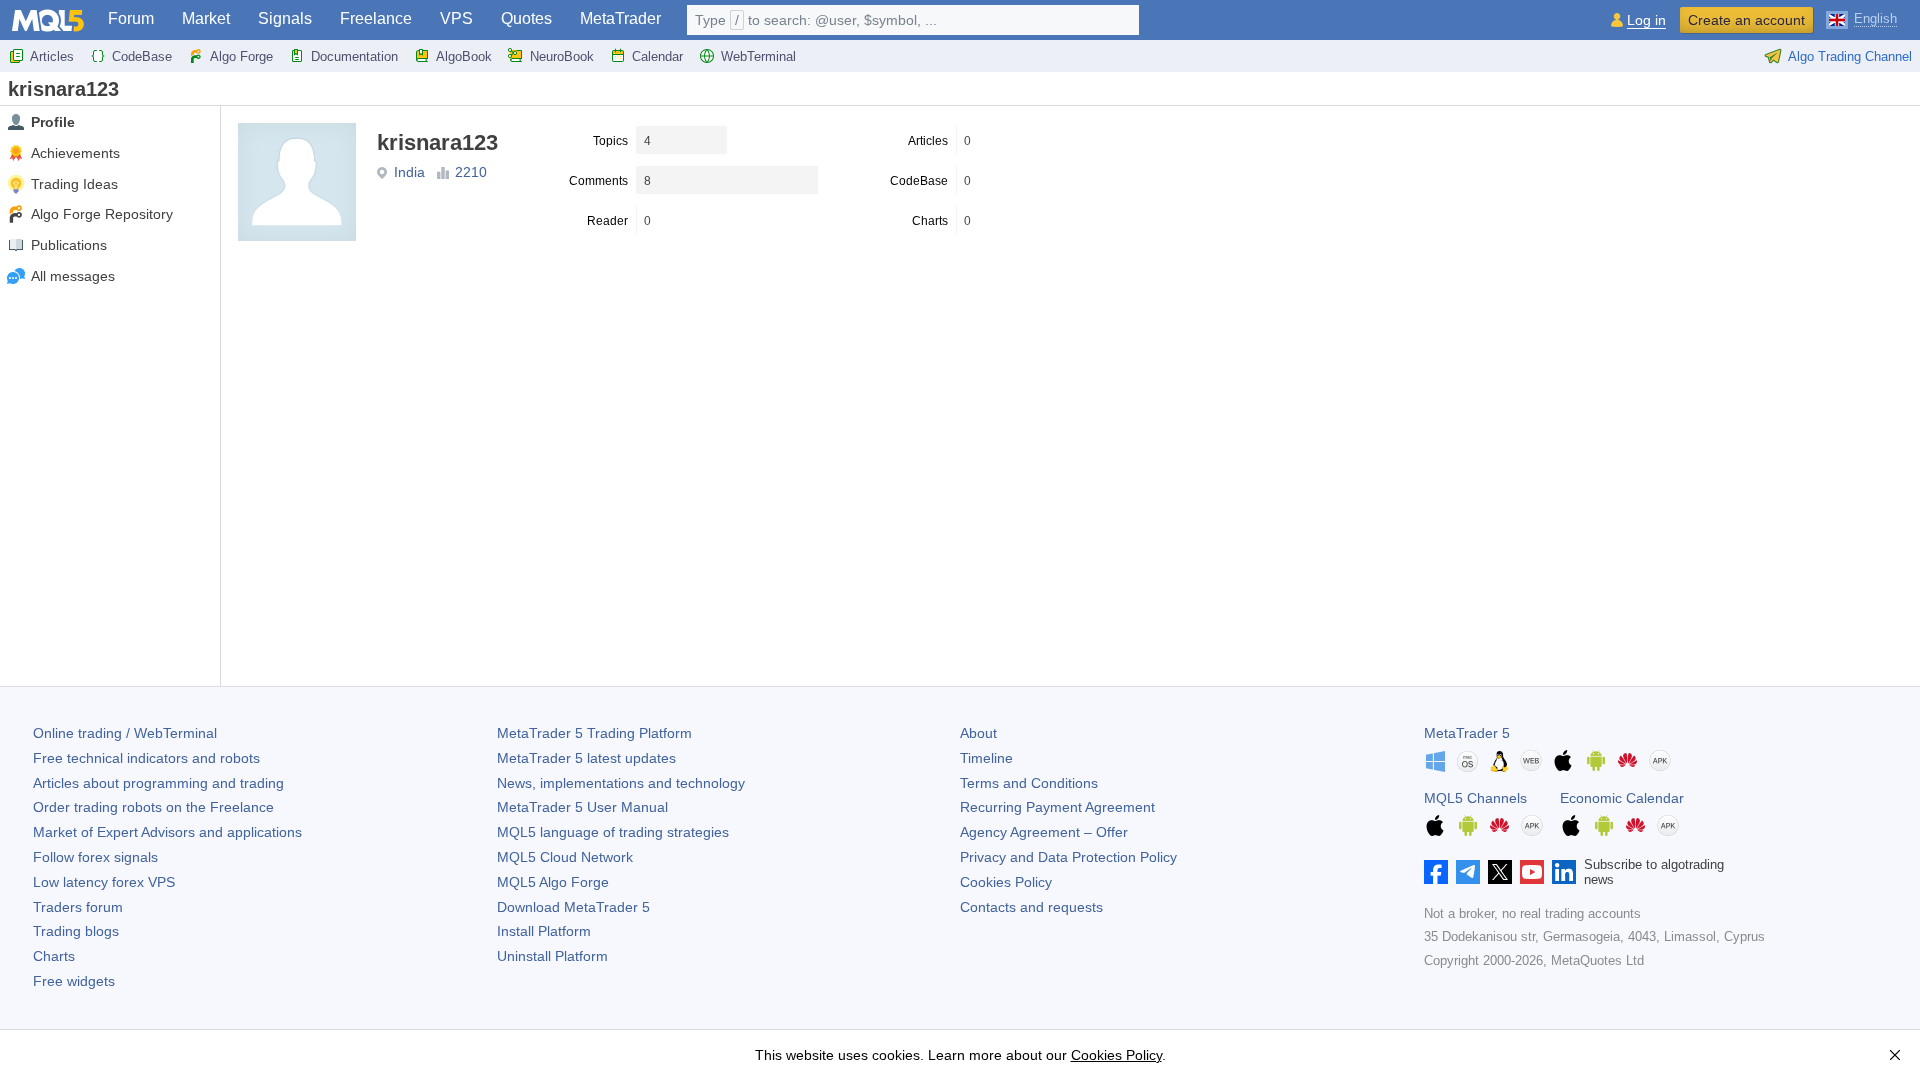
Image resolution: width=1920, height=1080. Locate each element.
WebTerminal (758, 56)
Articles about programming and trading (158, 783)
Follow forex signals (95, 857)
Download (573, 907)
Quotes (526, 18)
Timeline (986, 758)
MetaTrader (620, 18)
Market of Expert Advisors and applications (167, 832)
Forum (131, 18)
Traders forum (78, 907)
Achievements (75, 153)
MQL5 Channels (1475, 798)
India (409, 172)
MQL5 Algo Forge (553, 882)
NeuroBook (562, 56)
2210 (471, 172)
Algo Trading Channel (1850, 56)
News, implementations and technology (621, 783)
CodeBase (142, 56)
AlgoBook (464, 56)
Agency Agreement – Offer (1044, 832)
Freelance (376, 18)
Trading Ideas (74, 184)
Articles (52, 56)
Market (206, 18)
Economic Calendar (1622, 798)
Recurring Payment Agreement (1057, 807)
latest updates (586, 758)
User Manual (582, 807)
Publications (69, 245)
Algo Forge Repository (102, 214)
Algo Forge (241, 56)
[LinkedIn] (1564, 872)
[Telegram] (1468, 872)
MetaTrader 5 (1467, 733)
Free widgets (74, 981)
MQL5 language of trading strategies (613, 832)
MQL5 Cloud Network (565, 857)
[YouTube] (1532, 872)
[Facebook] (1436, 872)
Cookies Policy (1006, 882)
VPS (456, 18)
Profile (53, 122)
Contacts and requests (1031, 907)
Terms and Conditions (1029, 783)
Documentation (354, 56)
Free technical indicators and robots (146, 758)
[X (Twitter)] (1500, 872)
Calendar (657, 56)
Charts (54, 956)
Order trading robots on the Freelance (153, 807)
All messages (73, 276)
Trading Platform (594, 733)
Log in (1646, 20)
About (978, 733)
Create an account (1746, 20)
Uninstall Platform (552, 956)
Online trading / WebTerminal (125, 733)
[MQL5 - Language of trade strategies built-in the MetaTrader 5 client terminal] (48, 20)
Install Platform (544, 931)
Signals (285, 18)
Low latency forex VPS (104, 882)
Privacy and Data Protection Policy (1068, 857)
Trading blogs (76, 931)
